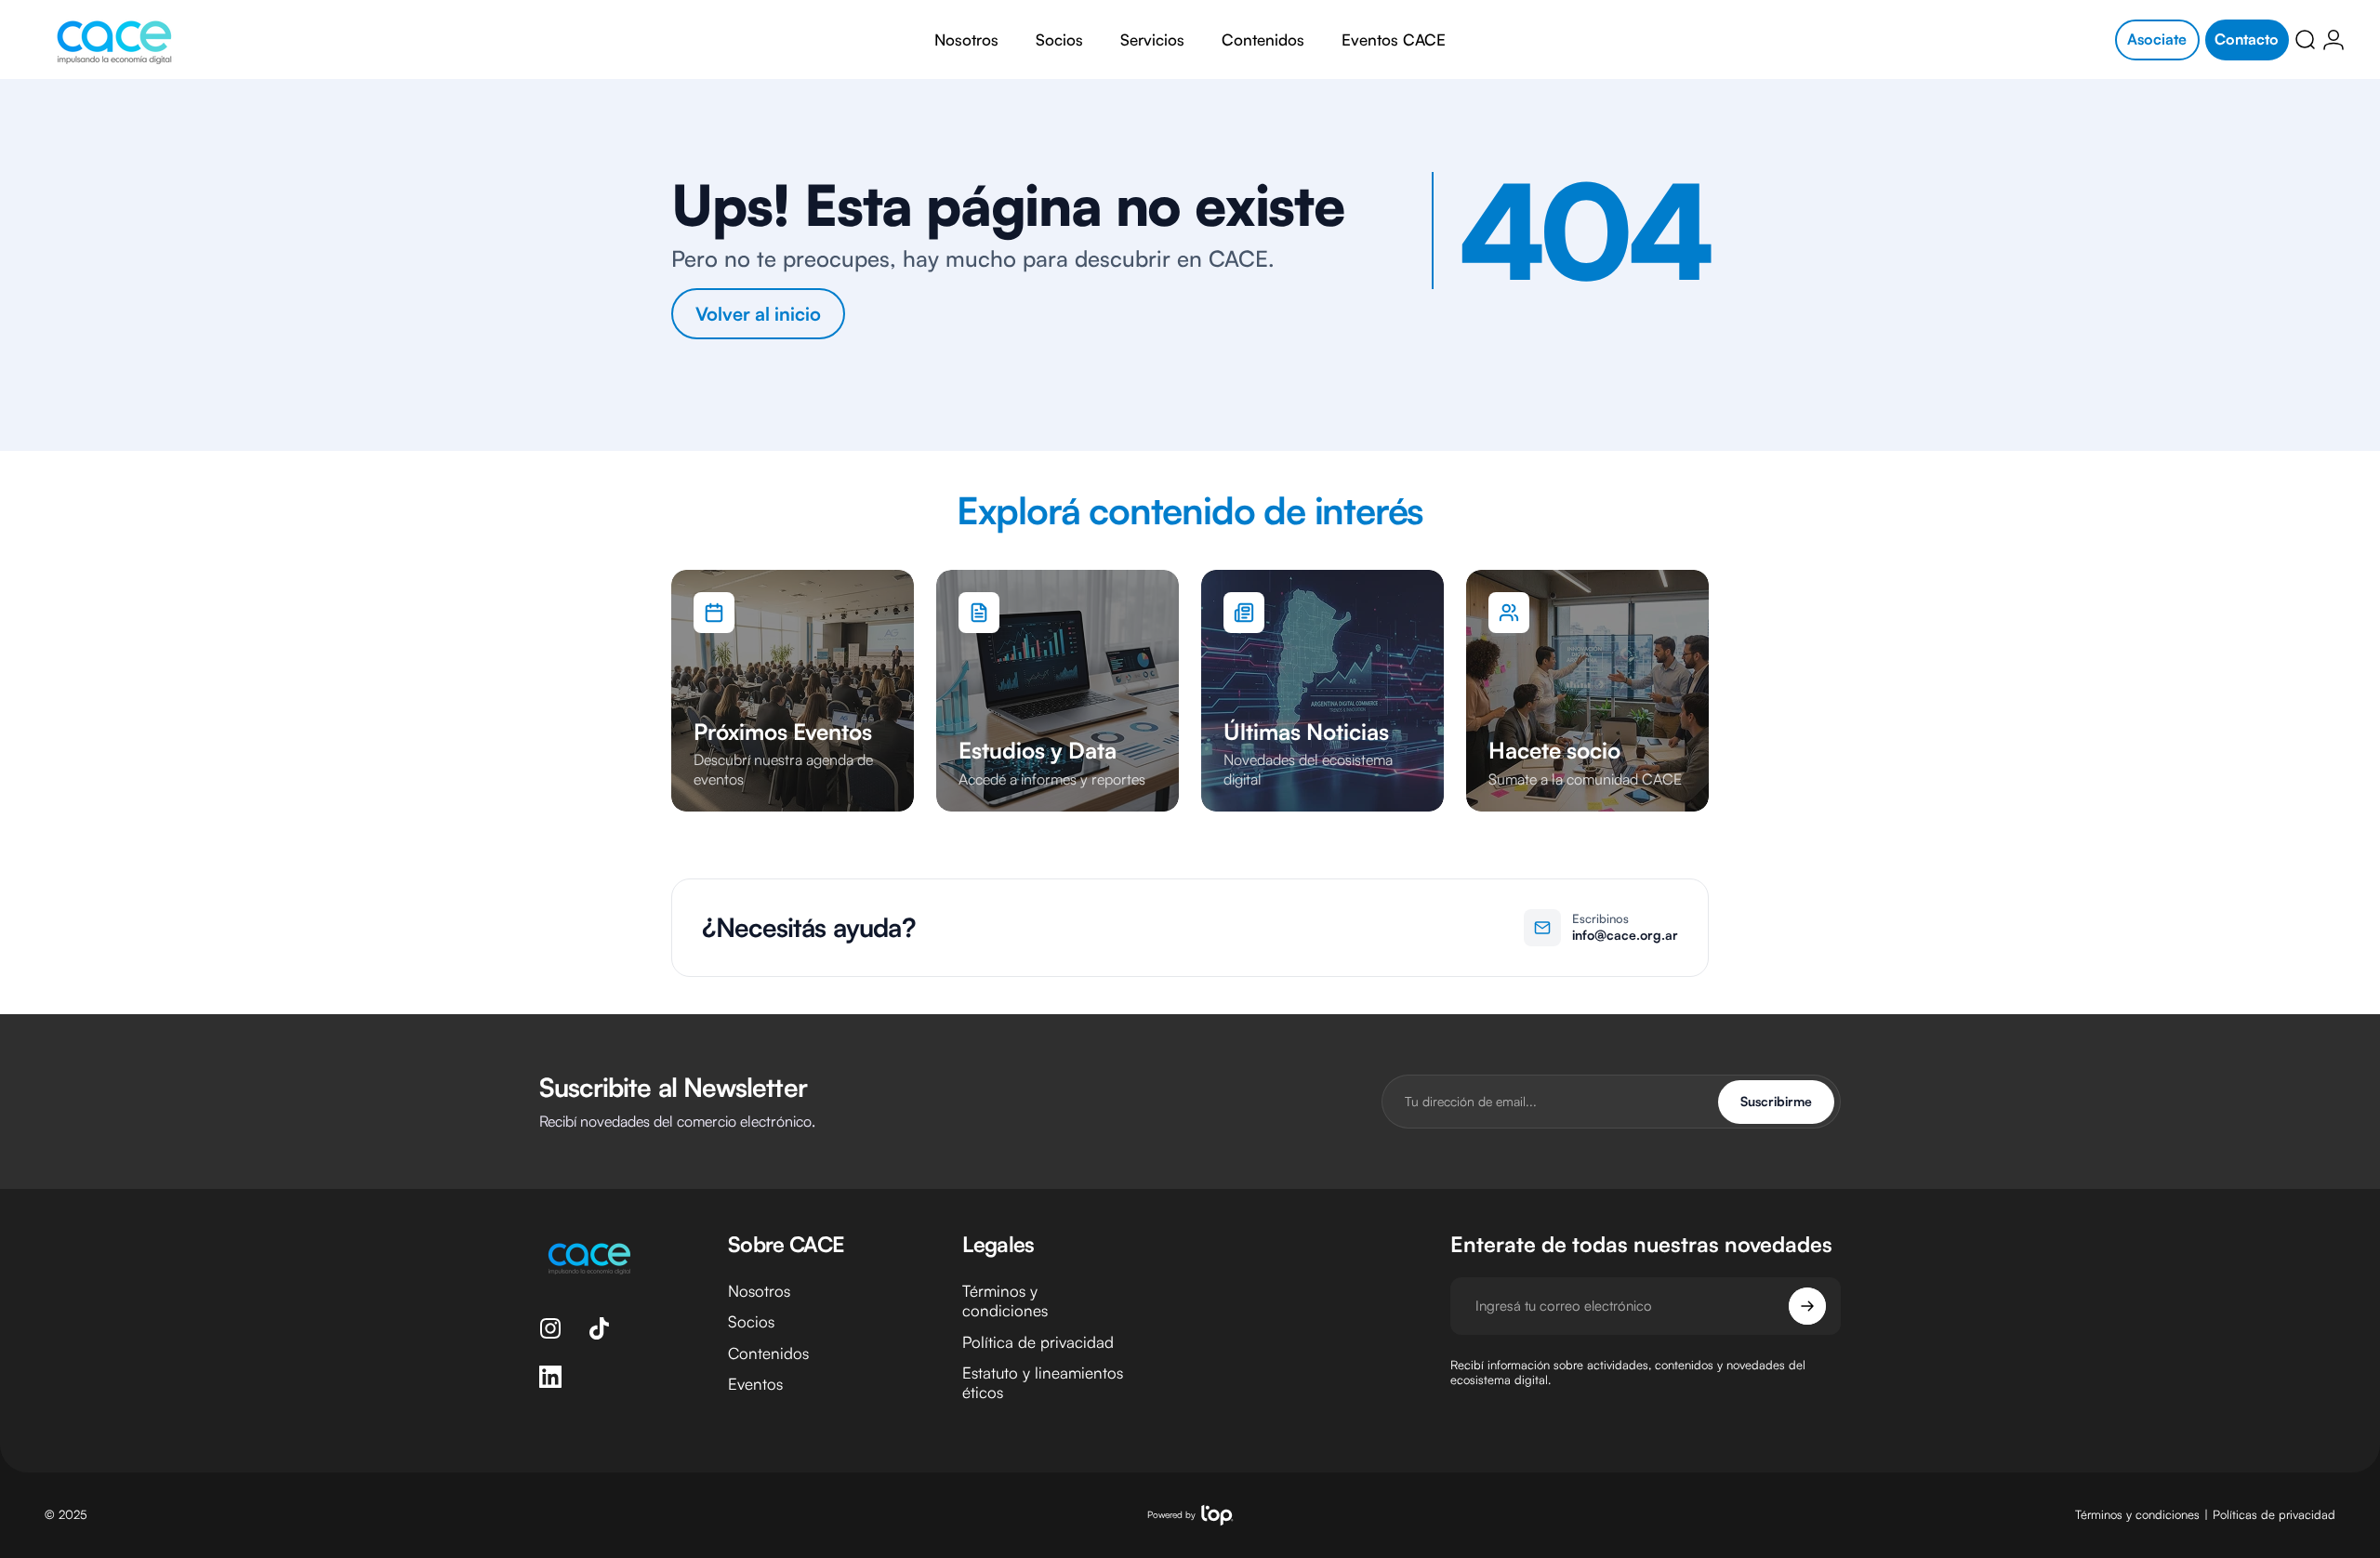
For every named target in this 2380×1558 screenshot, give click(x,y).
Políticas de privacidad (2274, 1515)
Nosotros (759, 1291)
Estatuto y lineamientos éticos (1043, 1382)
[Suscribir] (1807, 1306)
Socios (751, 1321)
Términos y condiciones (1005, 1301)
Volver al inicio (758, 314)
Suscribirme (1776, 1101)
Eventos (755, 1384)
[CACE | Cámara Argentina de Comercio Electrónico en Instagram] (550, 1328)
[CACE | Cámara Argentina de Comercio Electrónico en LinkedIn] (550, 1377)
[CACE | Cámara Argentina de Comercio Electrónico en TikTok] (599, 1328)
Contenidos (768, 1353)
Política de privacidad (1038, 1342)
